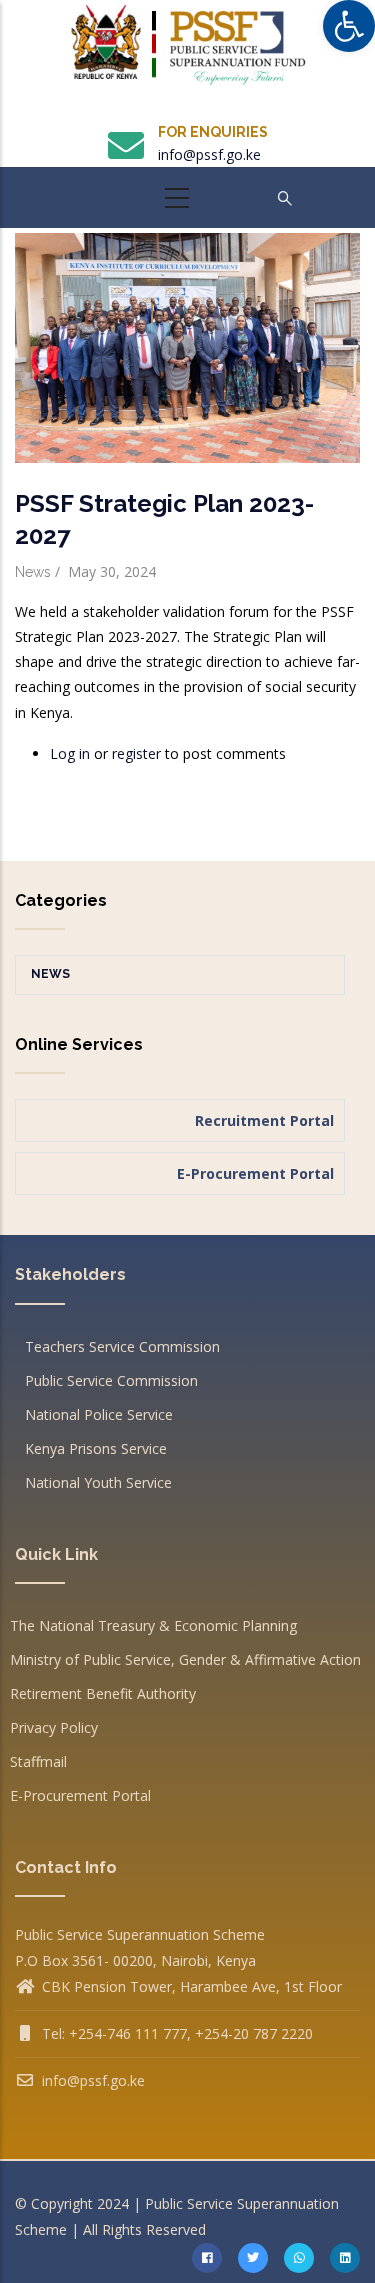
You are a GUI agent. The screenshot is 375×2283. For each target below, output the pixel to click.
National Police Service (99, 1414)
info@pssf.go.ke (209, 154)
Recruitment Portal (264, 1120)
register (136, 753)
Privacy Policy (54, 1727)
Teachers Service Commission (122, 1346)
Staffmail (38, 1761)
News (33, 572)
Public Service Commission (111, 1380)
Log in (70, 753)
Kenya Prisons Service (96, 1448)
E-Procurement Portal (80, 1795)
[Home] (188, 52)
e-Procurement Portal (255, 1173)
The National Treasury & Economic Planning (153, 1625)
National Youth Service (98, 1482)
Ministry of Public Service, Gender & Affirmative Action (185, 1659)
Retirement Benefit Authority (103, 1693)
